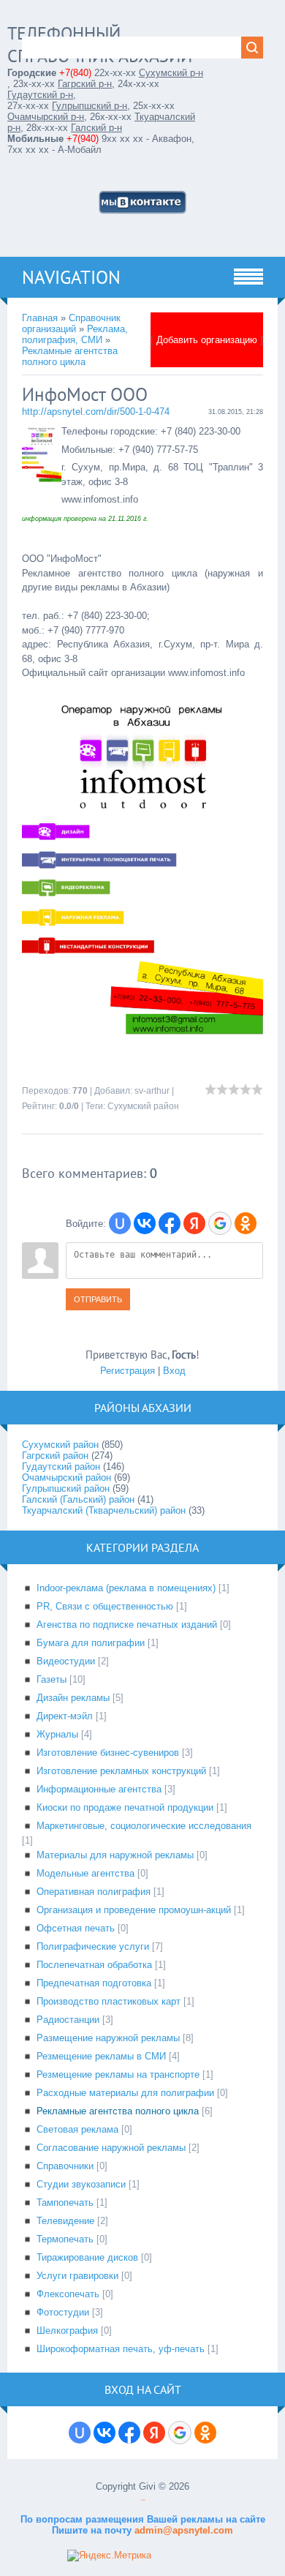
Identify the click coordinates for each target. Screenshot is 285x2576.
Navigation (71, 277)
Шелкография (67, 2331)
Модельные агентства (85, 1873)
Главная (40, 318)
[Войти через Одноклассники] (246, 1223)
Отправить (98, 1299)
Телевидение (65, 2221)
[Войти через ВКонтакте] (145, 1223)
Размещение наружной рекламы (108, 2038)
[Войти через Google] (220, 1223)
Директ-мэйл (65, 1716)
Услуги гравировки (77, 2276)
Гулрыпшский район (66, 1488)
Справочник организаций (71, 323)
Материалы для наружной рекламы (115, 1855)
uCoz (143, 2500)
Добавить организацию (207, 340)
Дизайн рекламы (73, 1698)
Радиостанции (68, 2020)
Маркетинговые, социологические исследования (144, 1826)
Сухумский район (143, 1106)
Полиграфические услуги (93, 1946)
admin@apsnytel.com (182, 2530)
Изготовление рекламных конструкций (121, 1771)
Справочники (65, 2166)
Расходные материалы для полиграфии (125, 2093)
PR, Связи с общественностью (105, 1606)
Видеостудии (66, 1661)
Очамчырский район (66, 1477)
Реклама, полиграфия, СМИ (75, 334)
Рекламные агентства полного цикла (70, 356)
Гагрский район (55, 1456)
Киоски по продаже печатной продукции (125, 1807)
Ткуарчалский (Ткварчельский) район (104, 1510)
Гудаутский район (61, 1467)
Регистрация (128, 1371)
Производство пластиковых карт (109, 2001)
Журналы (57, 1734)
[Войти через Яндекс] (194, 1223)
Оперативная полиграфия (94, 1892)
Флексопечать (68, 2294)
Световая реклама (77, 2129)
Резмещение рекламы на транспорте (118, 2074)
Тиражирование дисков (87, 2257)
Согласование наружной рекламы (111, 2148)
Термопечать (65, 2239)
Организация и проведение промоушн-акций (134, 1910)
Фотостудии (63, 2312)
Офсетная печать (76, 1928)
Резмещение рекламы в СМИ (101, 2056)
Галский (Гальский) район (78, 1499)
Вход (174, 1371)
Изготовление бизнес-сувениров (108, 1753)
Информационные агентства (99, 1789)
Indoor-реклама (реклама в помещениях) (126, 1588)
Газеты (52, 1679)
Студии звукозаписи (81, 2184)
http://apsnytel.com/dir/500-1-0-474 (96, 412)
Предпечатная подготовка (94, 1983)
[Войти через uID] (120, 1223)
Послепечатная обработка (94, 1965)
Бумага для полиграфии (91, 1643)
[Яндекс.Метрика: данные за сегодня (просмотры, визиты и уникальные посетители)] (109, 2556)
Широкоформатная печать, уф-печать (121, 2349)
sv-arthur (152, 1091)
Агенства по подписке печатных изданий (127, 1625)
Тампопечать (65, 2203)
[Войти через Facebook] (170, 1223)
